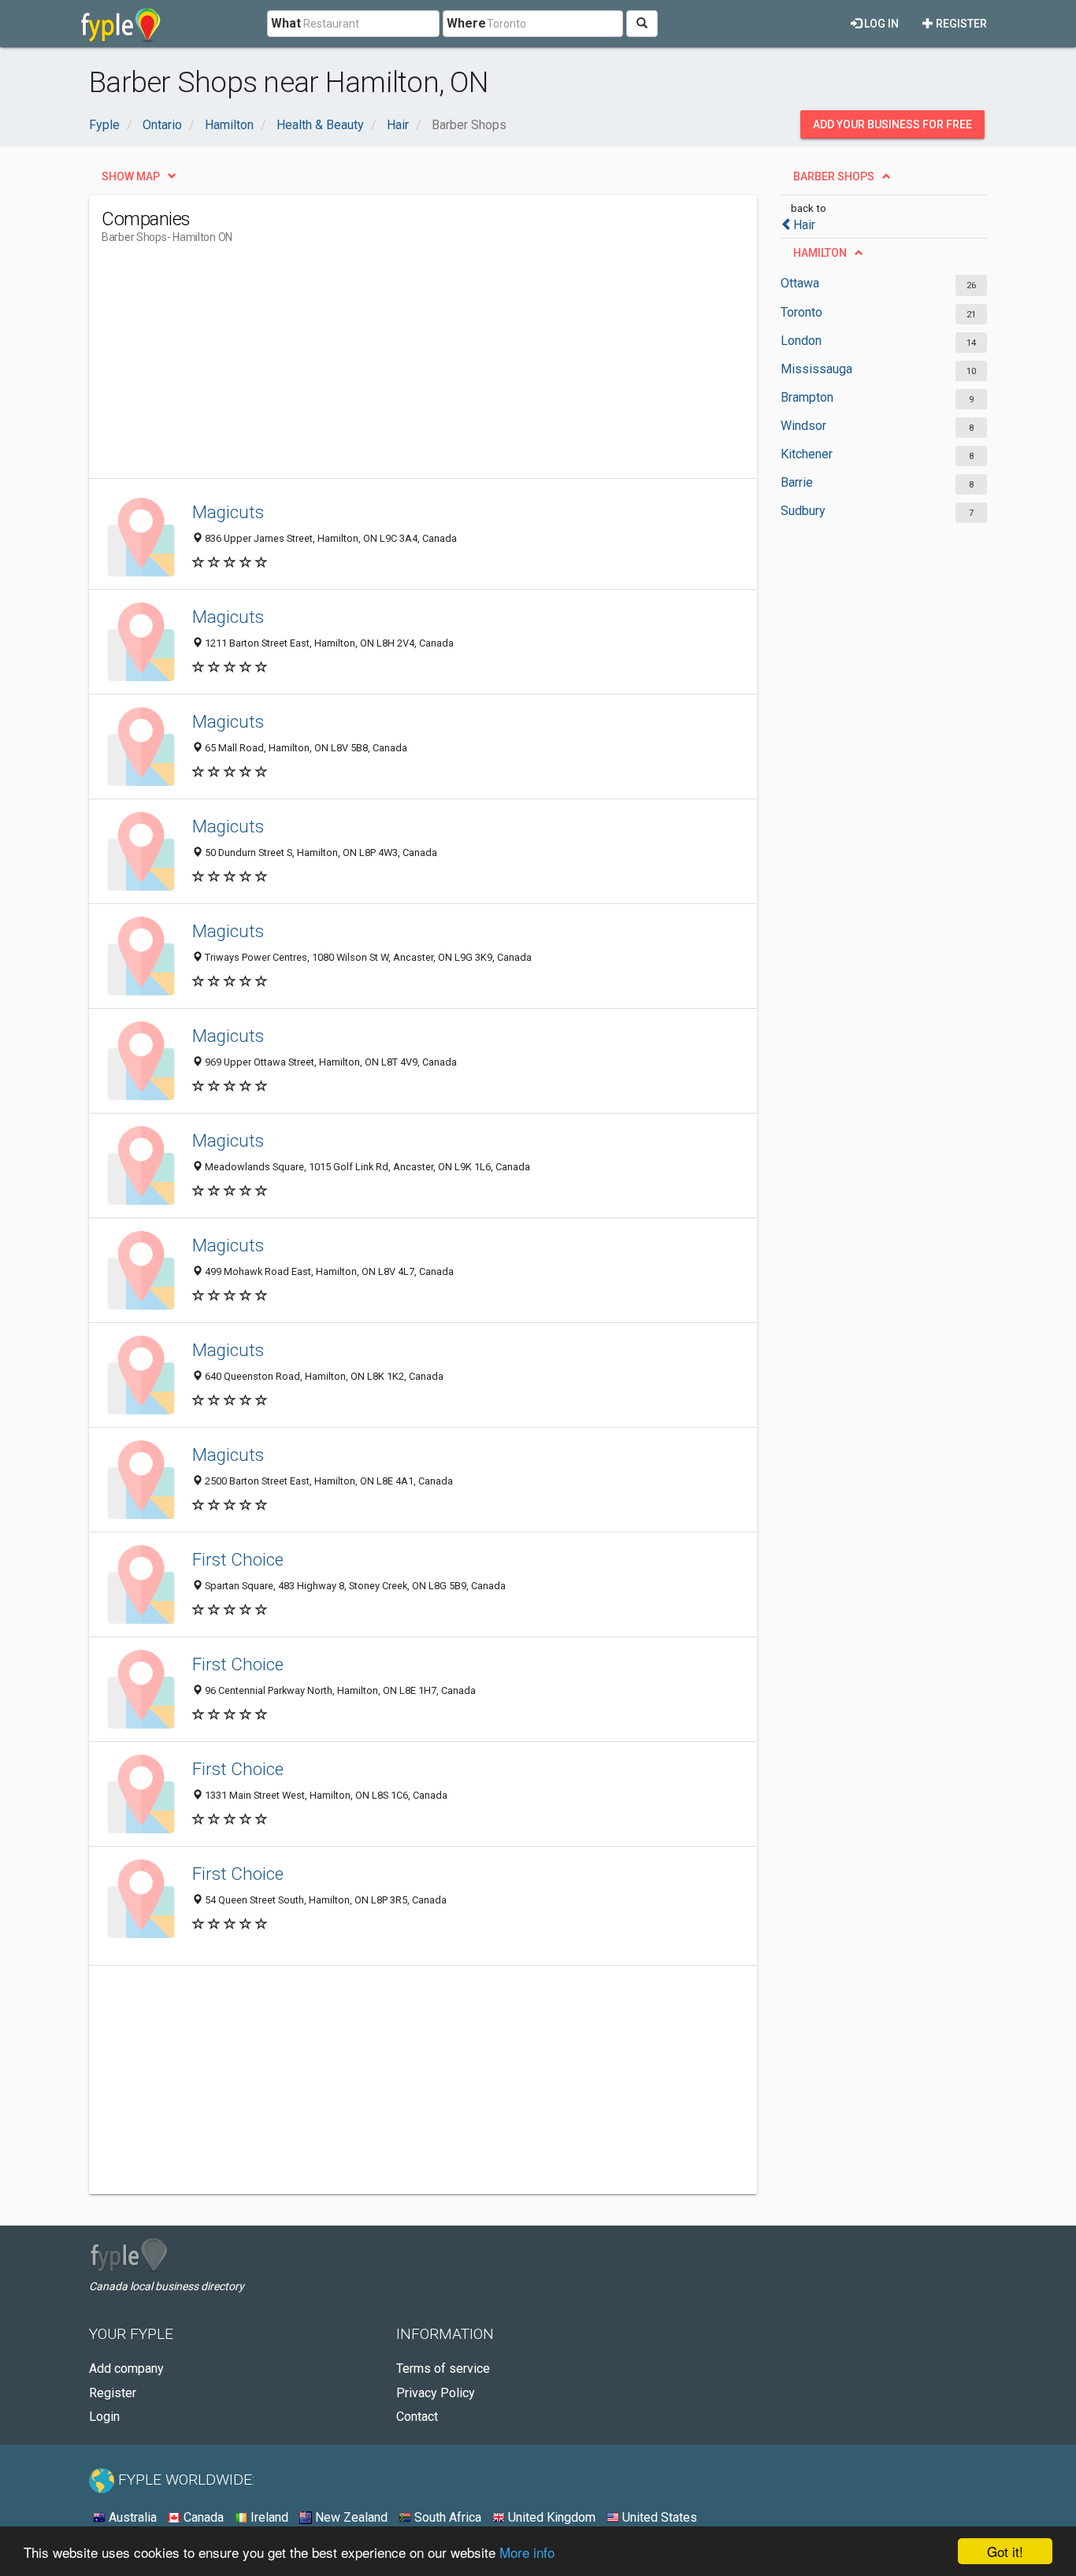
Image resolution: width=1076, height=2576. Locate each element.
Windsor (803, 426)
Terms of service (443, 2368)
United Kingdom (550, 2517)
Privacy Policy (436, 2393)
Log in (880, 24)
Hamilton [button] (820, 253)
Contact (417, 2417)
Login (104, 2417)
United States (658, 2517)
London (801, 341)
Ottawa (800, 283)
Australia (131, 2517)
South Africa (446, 2517)
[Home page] (121, 24)
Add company (126, 2368)
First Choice (238, 1559)
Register (960, 24)
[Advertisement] (388, 368)
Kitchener (807, 454)
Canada (202, 2517)
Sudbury (803, 511)
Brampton (807, 397)
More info (527, 2552)
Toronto (801, 312)
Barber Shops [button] (834, 176)
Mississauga (816, 369)
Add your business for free (892, 124)
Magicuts (228, 512)
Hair (804, 225)
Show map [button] (131, 176)
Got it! (1005, 2551)
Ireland (268, 2517)
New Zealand (350, 2517)
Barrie (797, 482)
